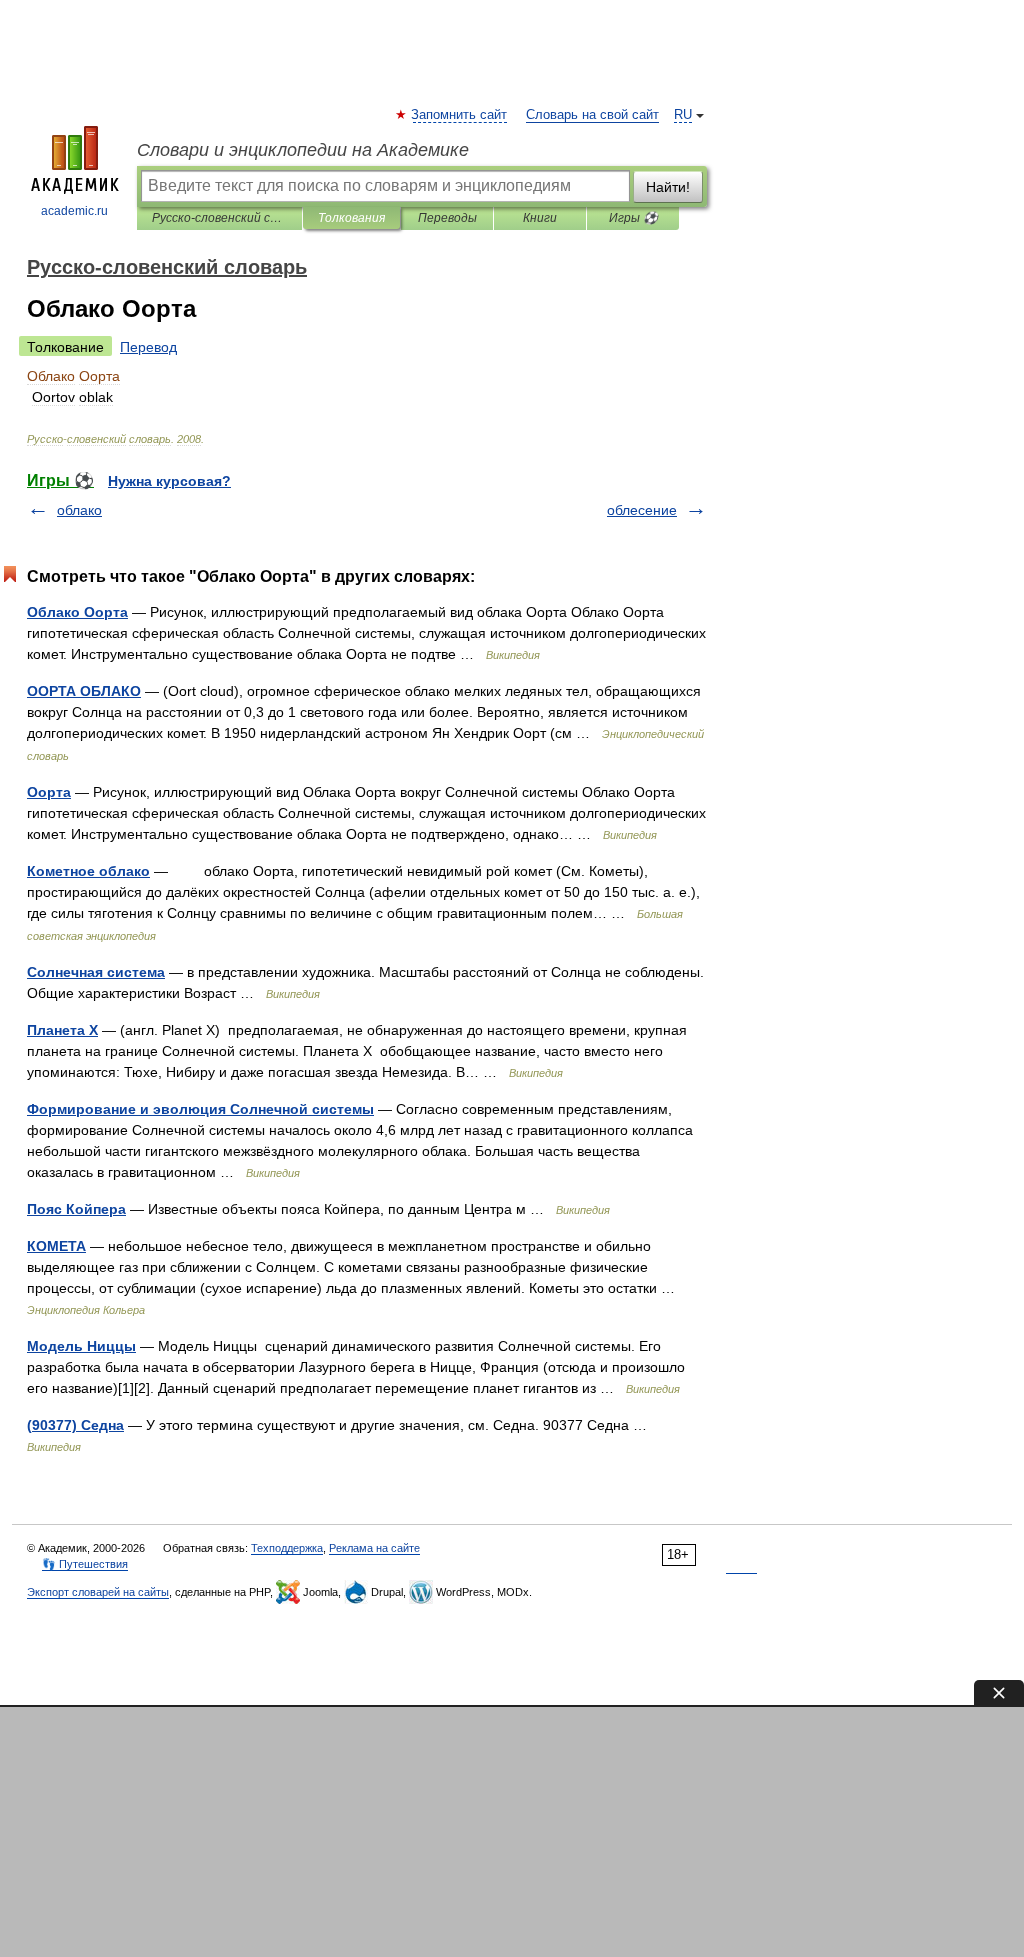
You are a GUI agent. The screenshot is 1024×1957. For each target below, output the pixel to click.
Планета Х (62, 1030)
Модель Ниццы (81, 1346)
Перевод (148, 347)
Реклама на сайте (374, 1548)
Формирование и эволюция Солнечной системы (200, 1109)
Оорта (49, 792)
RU (683, 115)
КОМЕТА (56, 1246)
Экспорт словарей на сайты (98, 1592)
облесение (642, 510)
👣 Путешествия (85, 1564)
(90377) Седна (75, 1425)
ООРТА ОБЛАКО (84, 691)
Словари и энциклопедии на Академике (303, 150)
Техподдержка (287, 1548)
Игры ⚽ (633, 218)
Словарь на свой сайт (592, 115)
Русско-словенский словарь (219, 218)
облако (79, 510)
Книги (540, 218)
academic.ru (74, 211)
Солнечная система (96, 972)
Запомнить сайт (460, 115)
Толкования (351, 218)
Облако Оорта (77, 612)
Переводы (447, 218)
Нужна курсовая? (169, 481)
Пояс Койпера (76, 1209)
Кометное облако (88, 871)
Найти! (668, 187)
